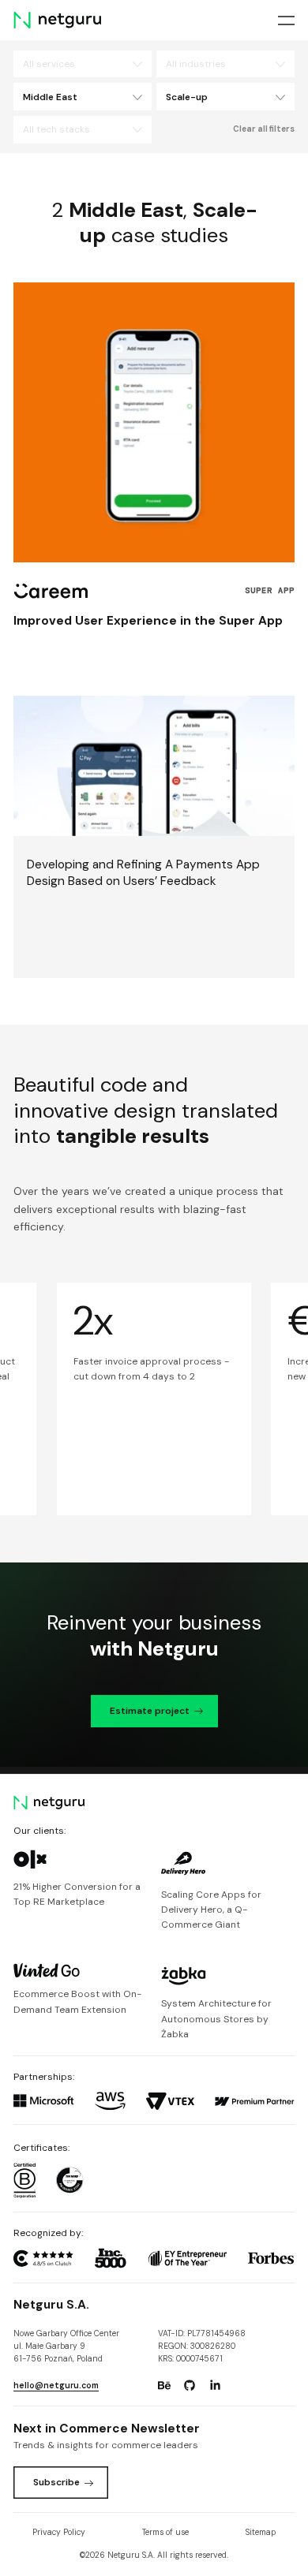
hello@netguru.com (56, 2386)
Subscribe (56, 2482)
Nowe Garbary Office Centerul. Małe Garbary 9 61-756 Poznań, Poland (66, 2346)
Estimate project (150, 1711)
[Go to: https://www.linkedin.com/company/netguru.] (216, 2386)
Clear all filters (264, 129)
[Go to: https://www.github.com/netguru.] (190, 2386)
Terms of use (165, 2532)
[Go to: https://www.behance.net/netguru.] (164, 2386)
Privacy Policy (59, 2532)
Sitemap (261, 2532)
